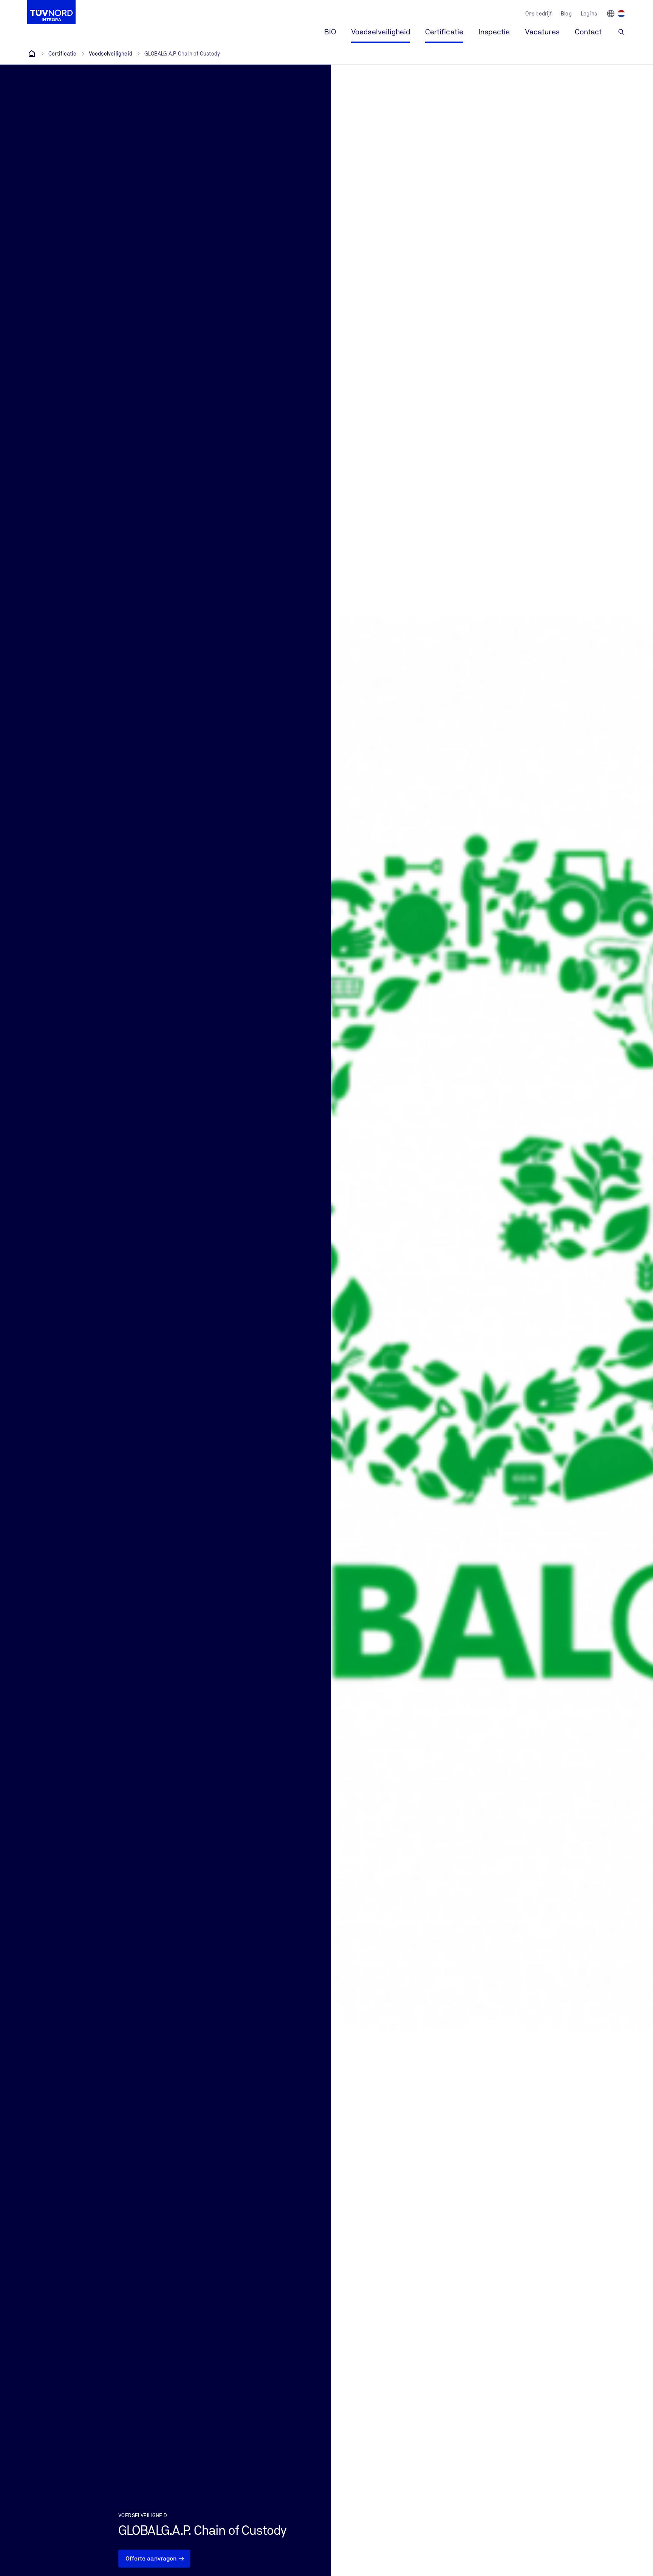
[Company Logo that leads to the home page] (51, 12)
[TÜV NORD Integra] (32, 54)
